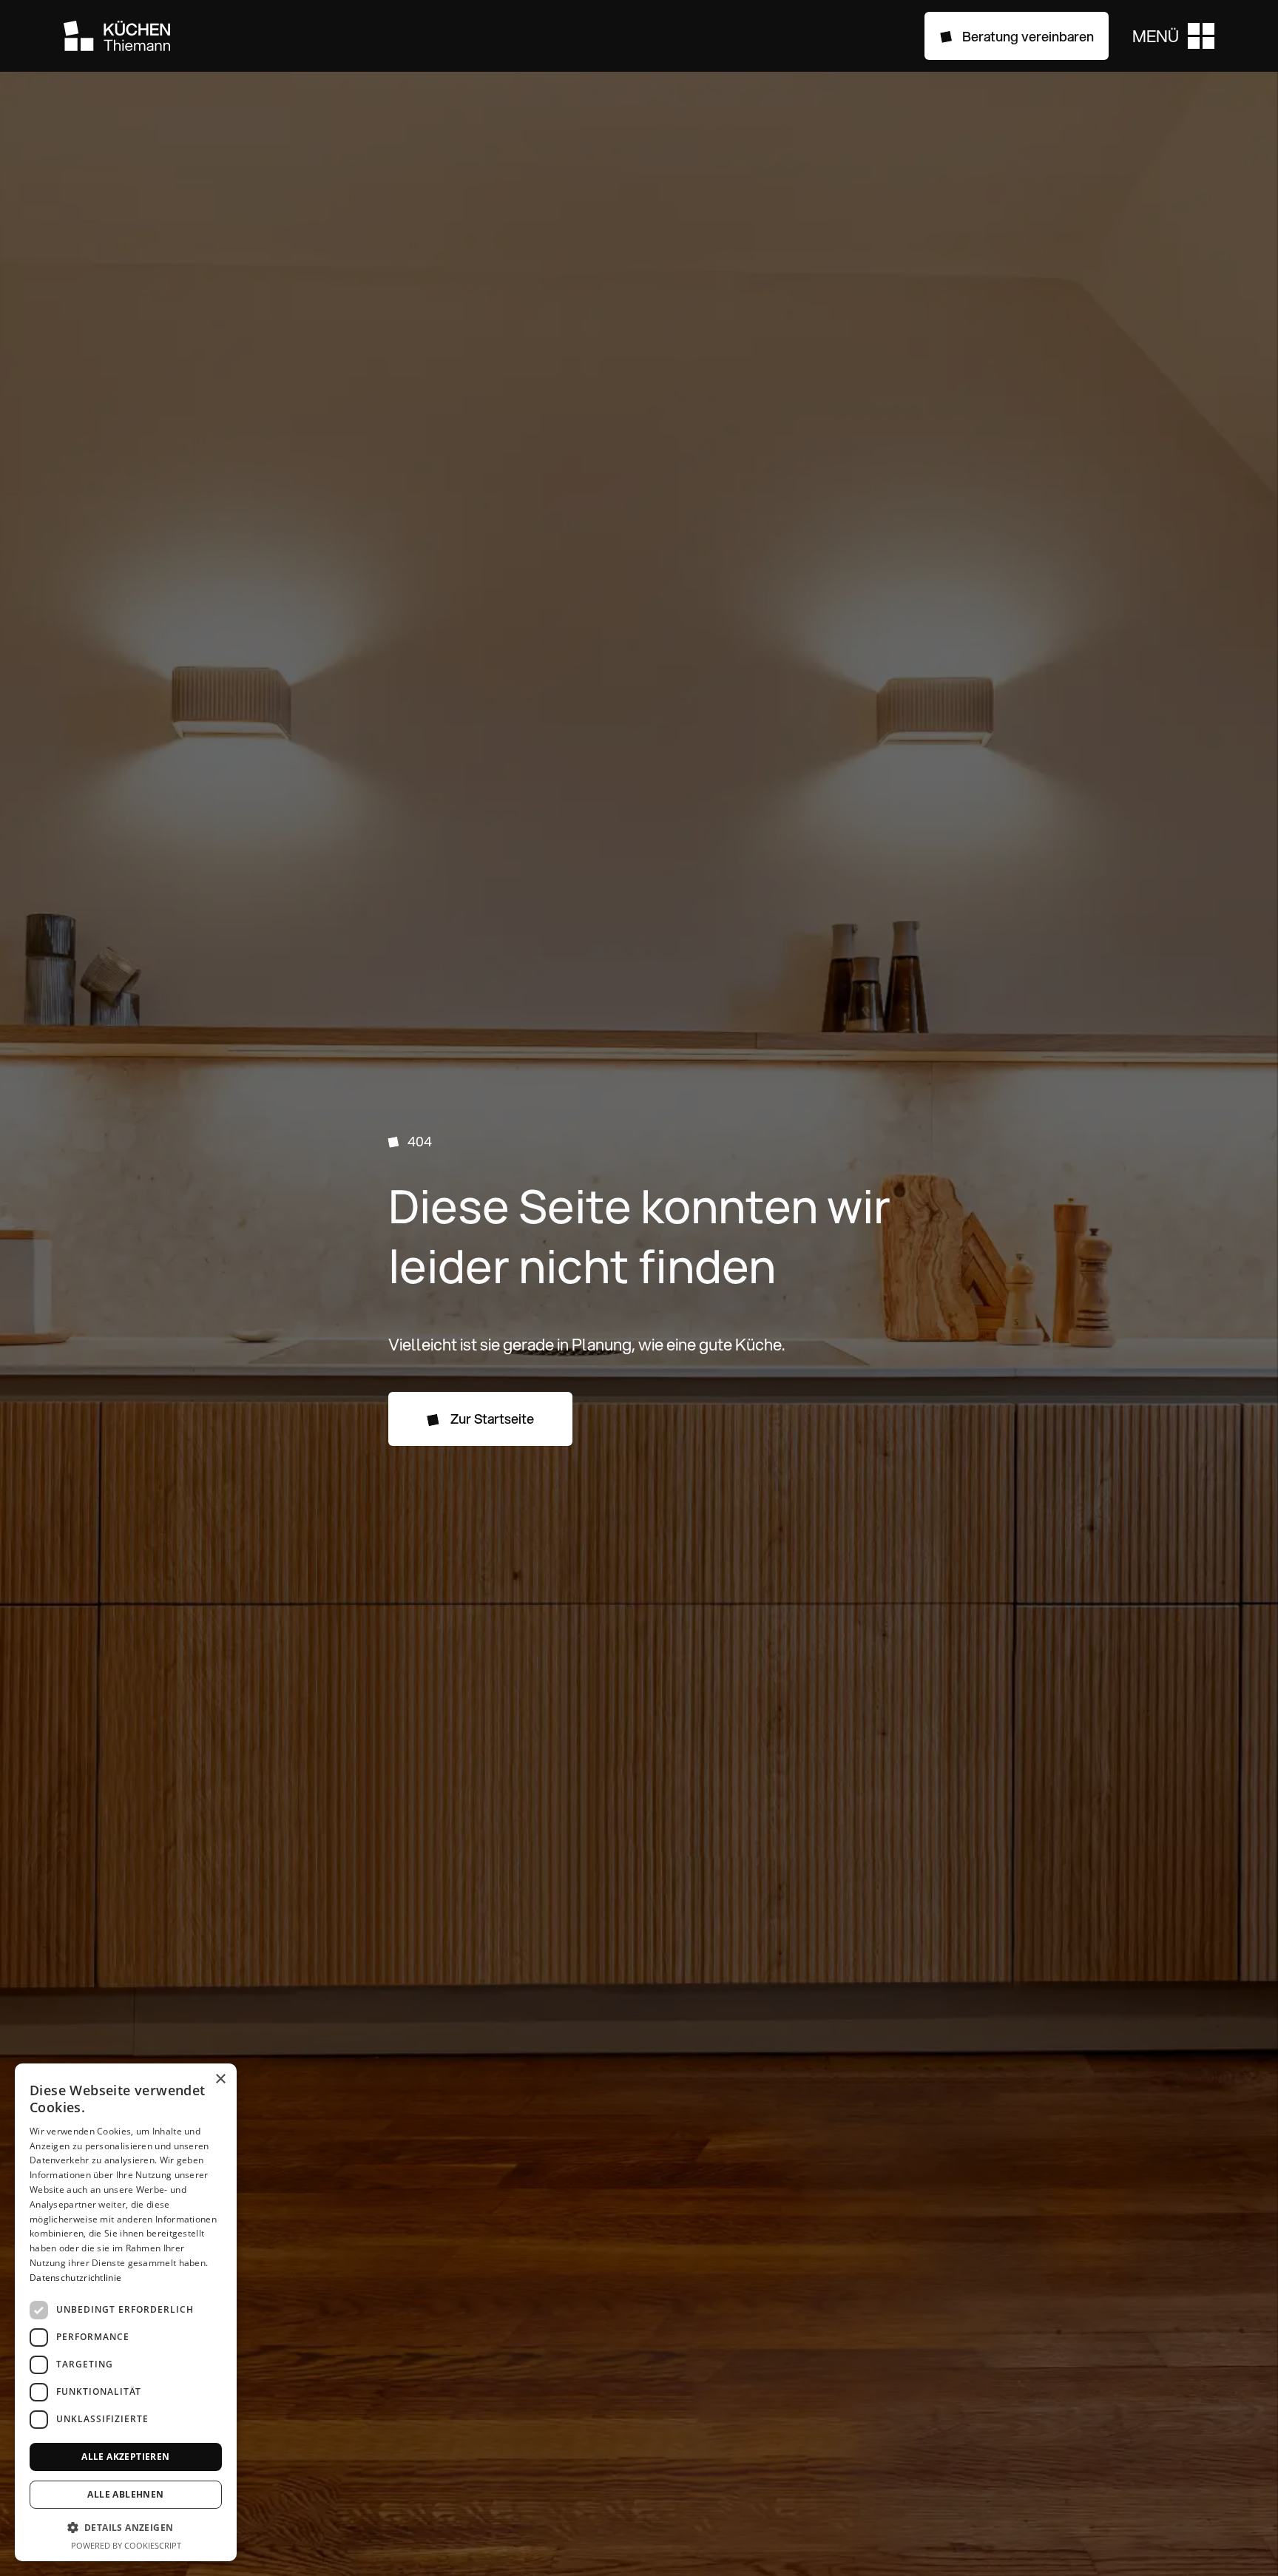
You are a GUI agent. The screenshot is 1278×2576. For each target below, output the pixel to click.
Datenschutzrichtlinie (75, 2278)
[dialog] (126, 2312)
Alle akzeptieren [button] (125, 2457)
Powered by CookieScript (126, 2545)
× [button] (220, 2079)
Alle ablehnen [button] (125, 2494)
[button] (1173, 36)
